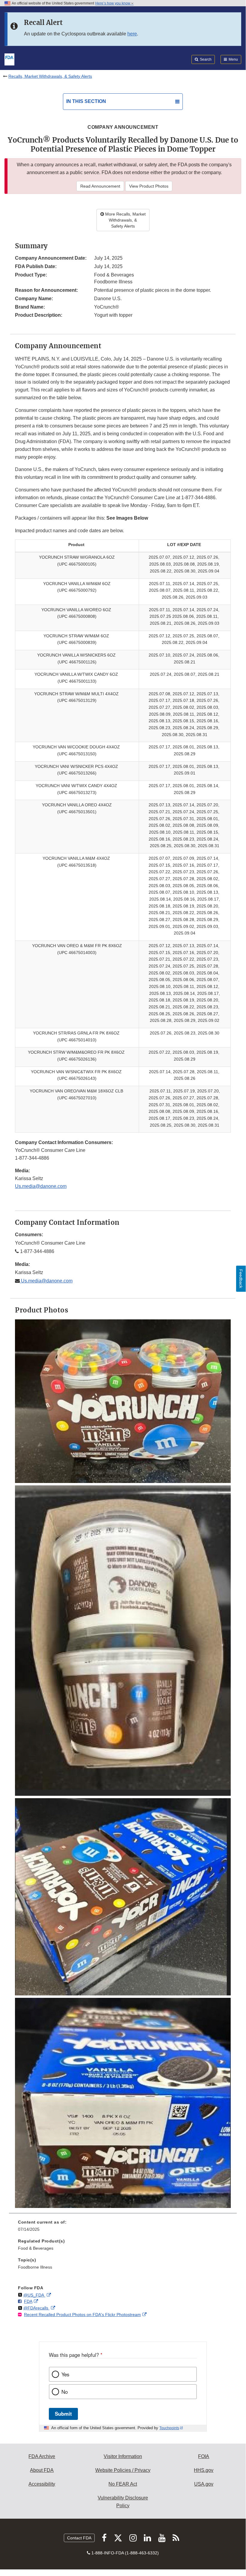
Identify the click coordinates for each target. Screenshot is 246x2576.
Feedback (241, 1279)
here (132, 34)
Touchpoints (169, 2428)
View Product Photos (149, 186)
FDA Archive (42, 2456)
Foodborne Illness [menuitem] (35, 2267)
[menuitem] (123, 2228)
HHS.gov (204, 2470)
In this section (86, 101)
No (65, 2392)
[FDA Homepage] (9, 59)
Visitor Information (123, 2456)
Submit (63, 2414)
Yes (65, 2374)
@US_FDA (34, 2295)
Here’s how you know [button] (113, 3)
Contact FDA (79, 2538)
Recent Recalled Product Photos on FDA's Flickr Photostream (82, 2315)
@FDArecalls (36, 2308)
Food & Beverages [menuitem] (36, 2248)
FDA (28, 2301)
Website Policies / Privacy (123, 2470)
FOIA (204, 2456)
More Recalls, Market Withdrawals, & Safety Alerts (125, 220)
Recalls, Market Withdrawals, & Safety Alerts (50, 76)
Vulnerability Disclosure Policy (123, 2502)
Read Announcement (100, 186)
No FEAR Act (123, 2484)
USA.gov (204, 2484)
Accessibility (42, 2484)
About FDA (42, 2470)
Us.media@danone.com (41, 1186)
